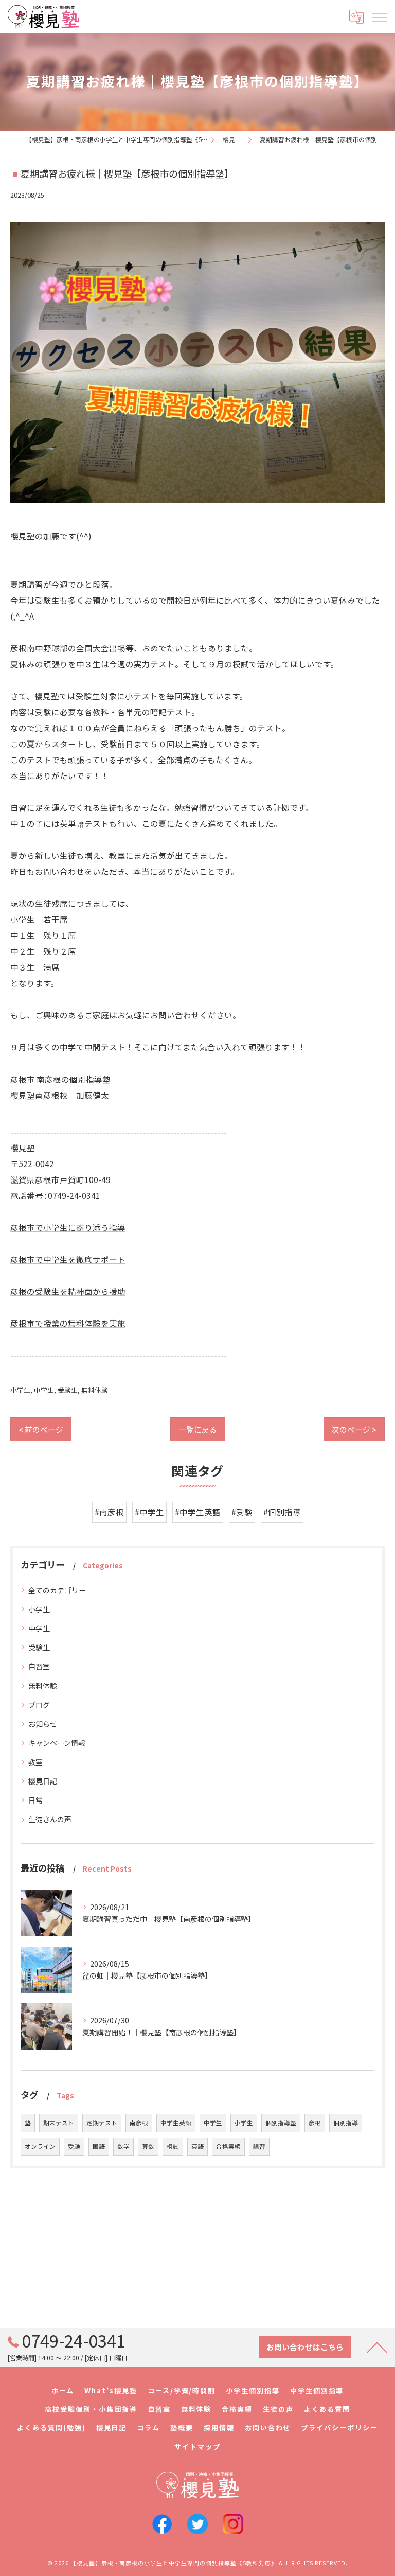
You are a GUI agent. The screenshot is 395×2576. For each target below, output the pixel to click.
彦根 (315, 2123)
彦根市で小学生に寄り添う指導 (68, 1227)
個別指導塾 (281, 2123)
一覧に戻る (198, 1429)
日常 (35, 1800)
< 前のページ (41, 1429)
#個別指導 (282, 1512)
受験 (74, 2146)
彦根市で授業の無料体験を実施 (68, 1323)
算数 (148, 2146)
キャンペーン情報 (57, 1743)
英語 (197, 2146)
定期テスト (102, 2123)
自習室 (39, 1666)
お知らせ (43, 1724)
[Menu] (379, 16)
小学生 (20, 1390)
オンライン (40, 2146)
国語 (99, 2146)
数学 (123, 2146)
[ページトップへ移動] (377, 2347)
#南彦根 (109, 1512)
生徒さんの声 (50, 1819)
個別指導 (346, 2123)
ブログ (39, 1705)
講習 (259, 2146)
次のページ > (354, 1429)
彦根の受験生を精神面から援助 (68, 1291)
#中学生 (149, 1512)
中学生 (44, 1390)
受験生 (68, 1390)
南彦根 (139, 2123)
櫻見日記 (43, 1781)
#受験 (242, 1512)
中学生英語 (176, 2123)
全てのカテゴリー (57, 1590)
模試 (173, 2146)
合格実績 (228, 2146)
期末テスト (59, 2123)
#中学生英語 (198, 1512)
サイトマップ (197, 2447)
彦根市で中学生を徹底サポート (68, 1259)
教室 (35, 1762)
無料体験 (95, 1390)
